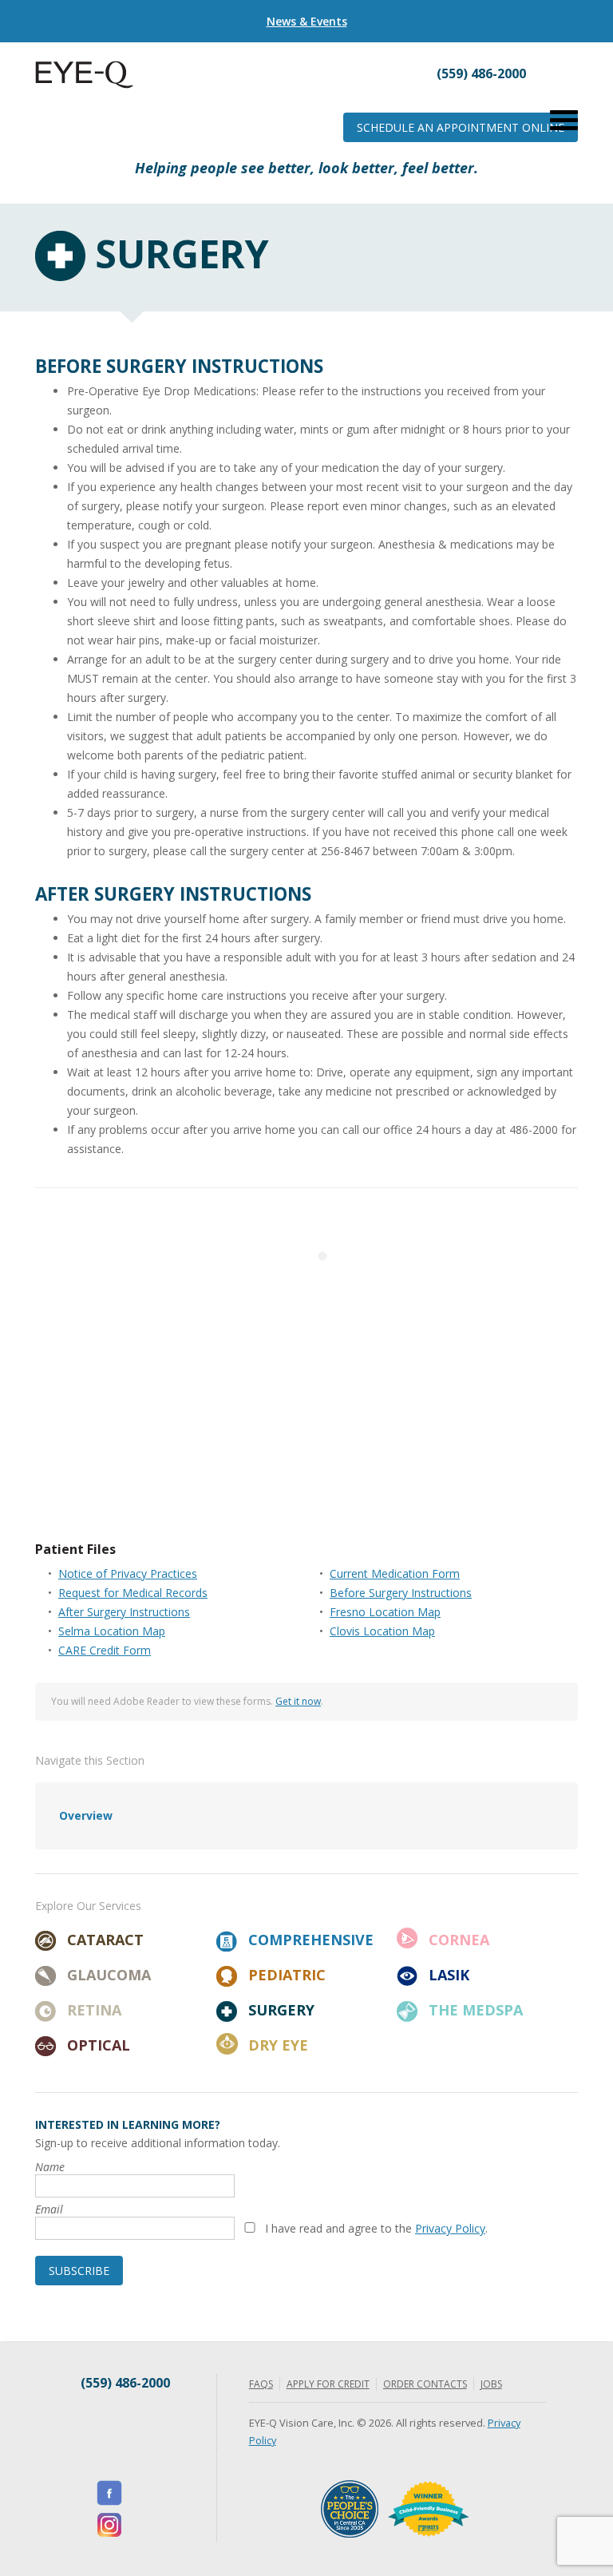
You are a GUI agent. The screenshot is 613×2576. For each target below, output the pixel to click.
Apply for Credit (328, 2384)
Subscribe (79, 2271)
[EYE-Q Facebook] (109, 2493)
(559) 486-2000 (125, 2383)
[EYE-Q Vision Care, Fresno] (84, 84)
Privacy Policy (450, 2228)
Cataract (105, 1940)
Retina (94, 2010)
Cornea (459, 1940)
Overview (86, 1815)
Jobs (491, 2384)
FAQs (261, 2384)
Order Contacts (425, 2384)
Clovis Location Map (382, 1631)
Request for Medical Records (133, 1593)
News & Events (307, 21)
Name (50, 2167)
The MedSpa (476, 2010)
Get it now (298, 1701)
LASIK (449, 1975)
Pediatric (287, 1975)
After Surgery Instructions (124, 1612)
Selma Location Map (112, 1631)
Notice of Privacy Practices (128, 1573)
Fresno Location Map (385, 1612)
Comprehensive (311, 1940)
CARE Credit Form (105, 1650)
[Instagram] (109, 2525)
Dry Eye (278, 2045)
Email (49, 2209)
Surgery (281, 2010)
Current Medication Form (395, 1573)
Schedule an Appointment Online (461, 127)
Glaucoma (109, 1975)
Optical (99, 2045)
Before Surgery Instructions (401, 1593)
